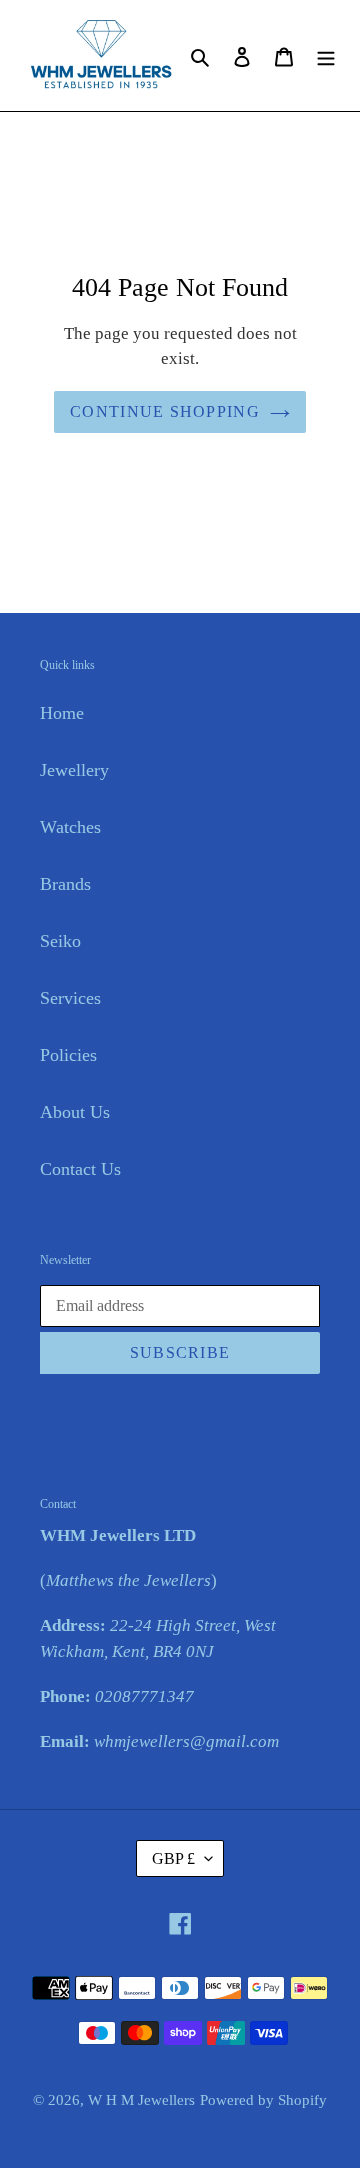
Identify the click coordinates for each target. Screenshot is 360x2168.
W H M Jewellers (141, 2100)
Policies (68, 1055)
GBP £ (173, 1858)
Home (62, 713)
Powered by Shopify (263, 2100)
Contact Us (80, 1169)
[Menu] (326, 55)
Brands (65, 884)
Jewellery (74, 770)
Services (70, 998)
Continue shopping (165, 411)
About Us (75, 1112)
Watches (70, 827)
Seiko (60, 941)
